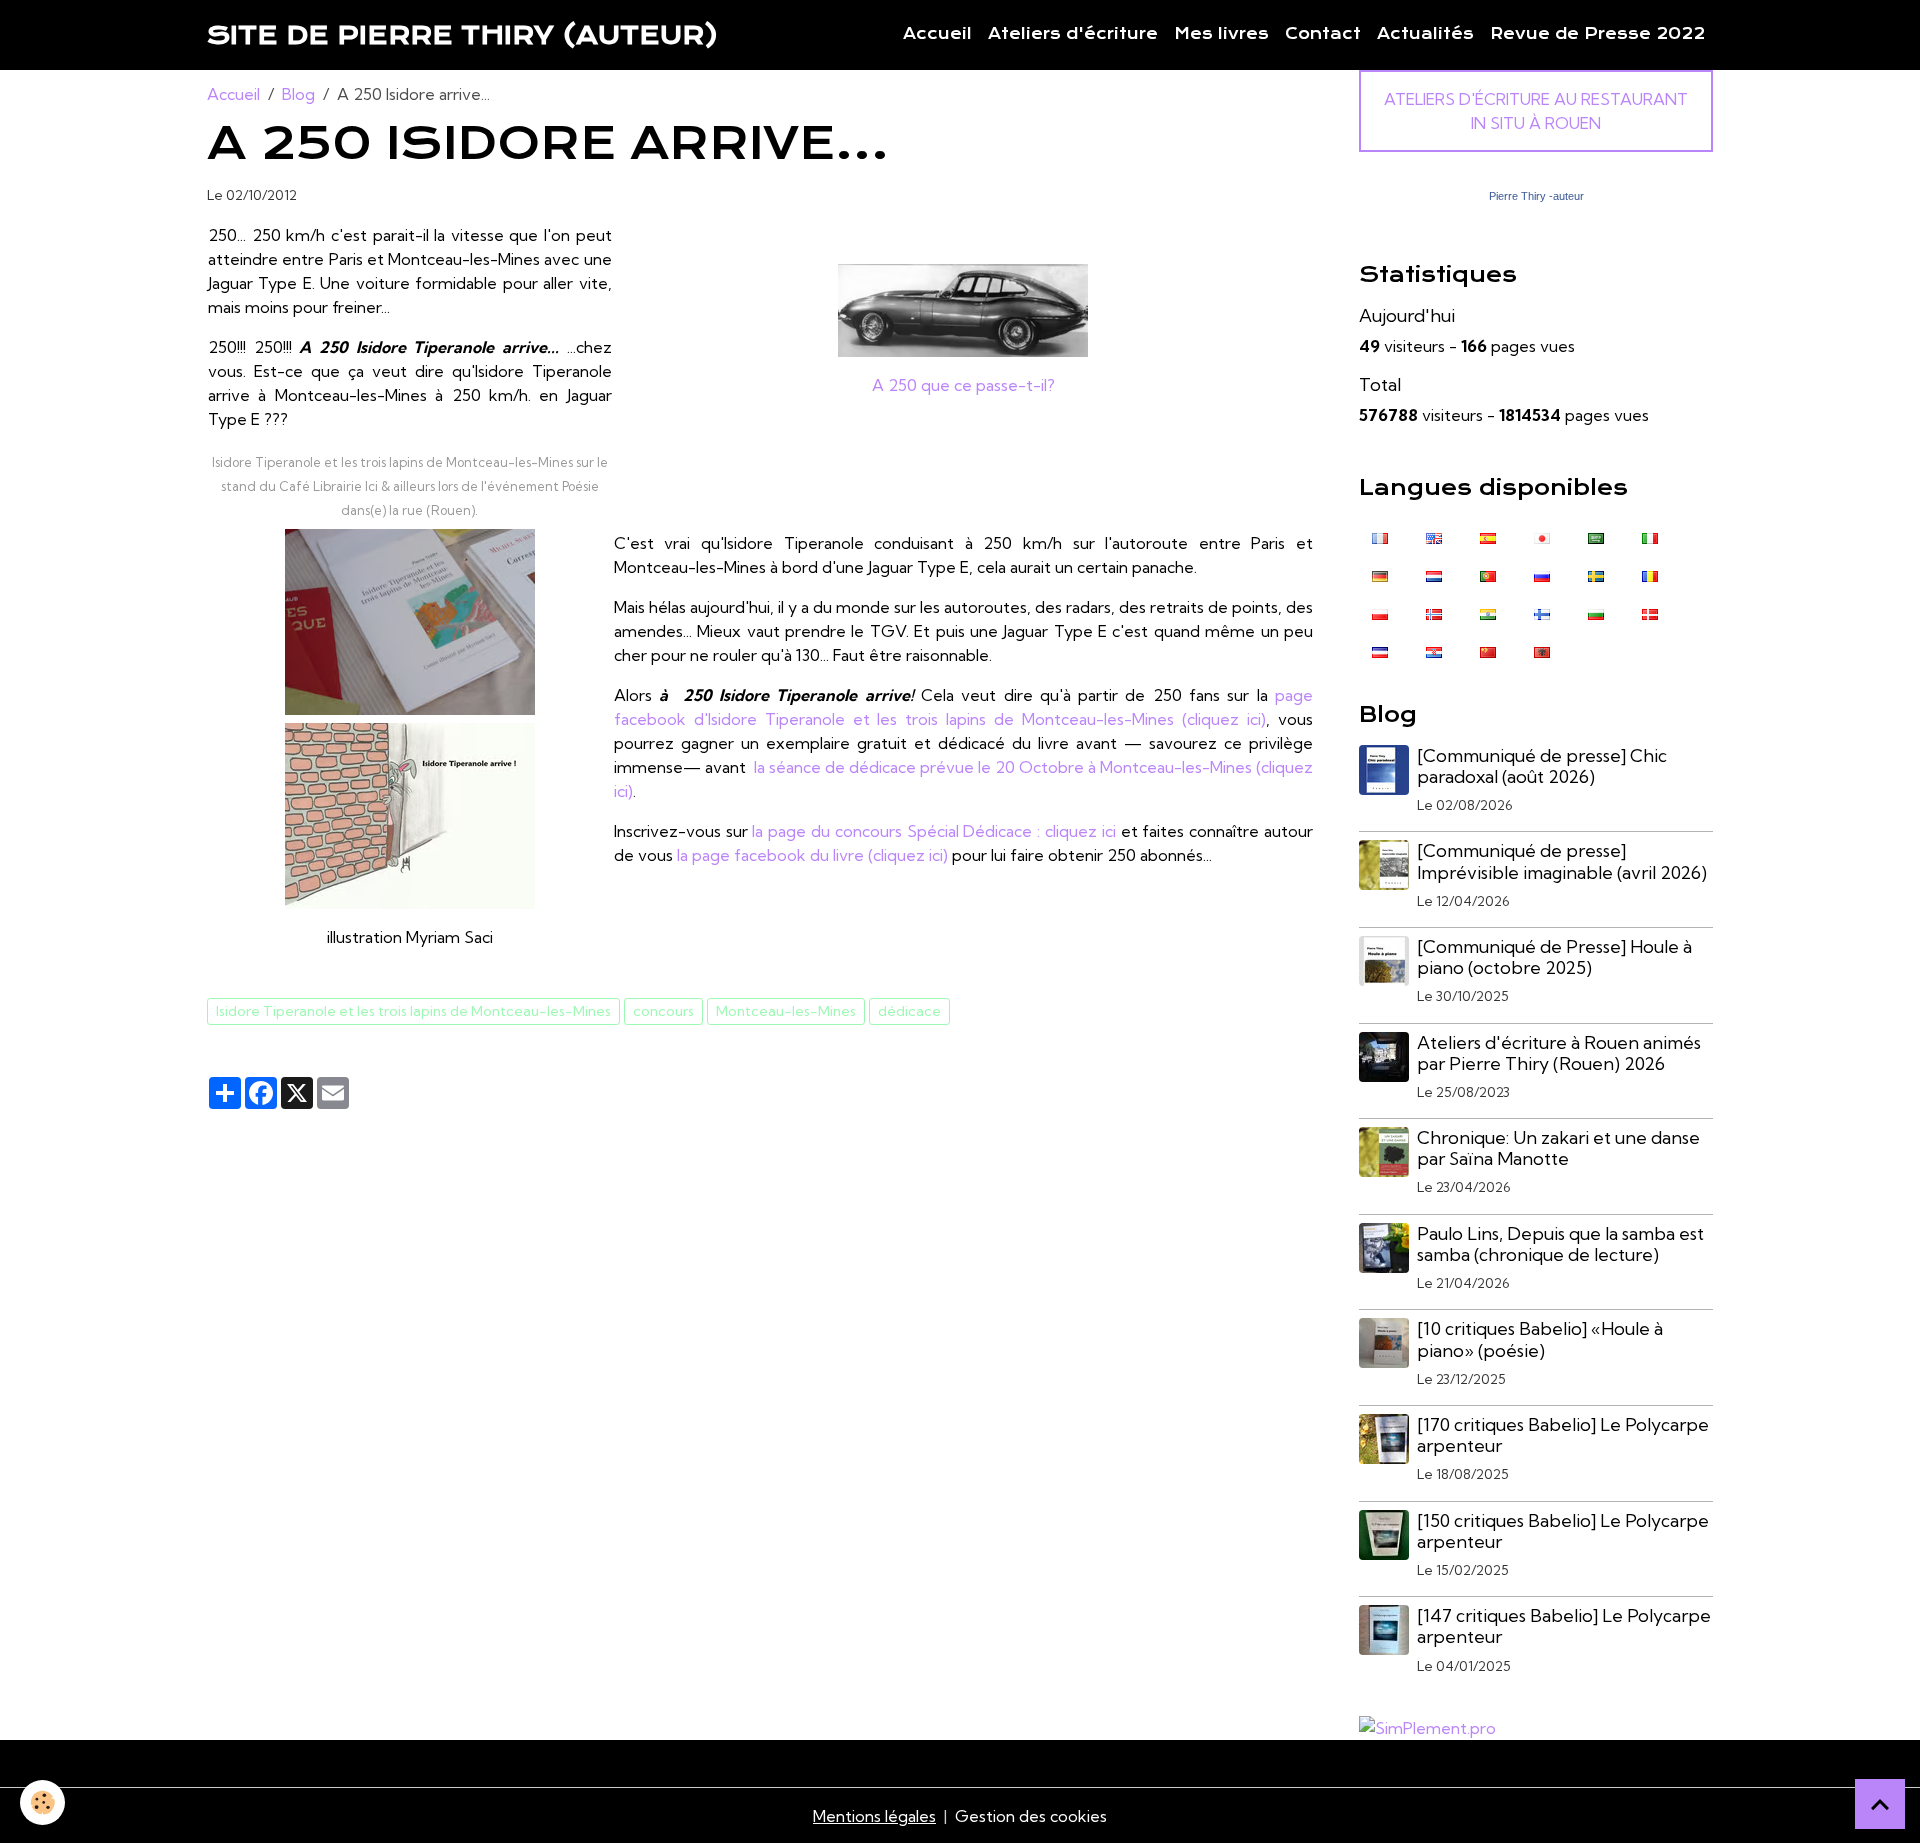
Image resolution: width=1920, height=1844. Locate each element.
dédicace (909, 1011)
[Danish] (1650, 613)
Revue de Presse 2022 (1597, 34)
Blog (298, 94)
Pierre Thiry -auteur (1536, 196)
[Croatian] (1434, 651)
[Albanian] (1542, 651)
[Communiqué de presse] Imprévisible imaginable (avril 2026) (1562, 861)
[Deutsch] (1380, 575)
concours (663, 1011)
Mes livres (1221, 34)
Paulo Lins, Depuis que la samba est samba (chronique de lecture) (1560, 1244)
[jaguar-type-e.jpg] (963, 310)
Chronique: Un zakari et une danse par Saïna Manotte (1558, 1148)
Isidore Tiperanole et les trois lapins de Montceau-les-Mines (413, 1011)
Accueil (937, 34)
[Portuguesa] (1488, 575)
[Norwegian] (1434, 613)
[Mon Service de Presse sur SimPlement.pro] (1427, 1726)
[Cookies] (42, 1802)
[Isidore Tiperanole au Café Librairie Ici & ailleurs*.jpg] (410, 622)
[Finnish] (1542, 613)
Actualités (1425, 34)
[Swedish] (1596, 575)
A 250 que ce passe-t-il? (963, 385)
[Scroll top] (1880, 1804)
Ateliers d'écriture (1073, 34)
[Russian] (1542, 575)
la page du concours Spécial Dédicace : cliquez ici (933, 831)
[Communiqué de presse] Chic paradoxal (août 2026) (1542, 766)
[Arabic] (1596, 537)
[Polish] (1380, 613)
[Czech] (1380, 651)
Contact (1323, 34)
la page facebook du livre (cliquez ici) (810, 855)
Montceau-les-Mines (786, 1011)
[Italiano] (1650, 537)
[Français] (1380, 537)
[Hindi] (1488, 613)
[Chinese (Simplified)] (1488, 651)
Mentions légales (874, 1816)
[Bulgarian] (1596, 613)
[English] (1434, 537)
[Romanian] (1650, 575)
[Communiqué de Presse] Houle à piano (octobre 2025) (1554, 957)
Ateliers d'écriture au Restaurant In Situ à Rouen (1536, 111)
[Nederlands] (1434, 575)
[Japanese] (1542, 537)
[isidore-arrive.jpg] (410, 816)
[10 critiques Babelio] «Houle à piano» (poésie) (1540, 1339)
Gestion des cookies (1031, 1816)
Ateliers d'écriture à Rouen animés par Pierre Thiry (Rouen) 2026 (1559, 1053)
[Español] (1488, 537)
